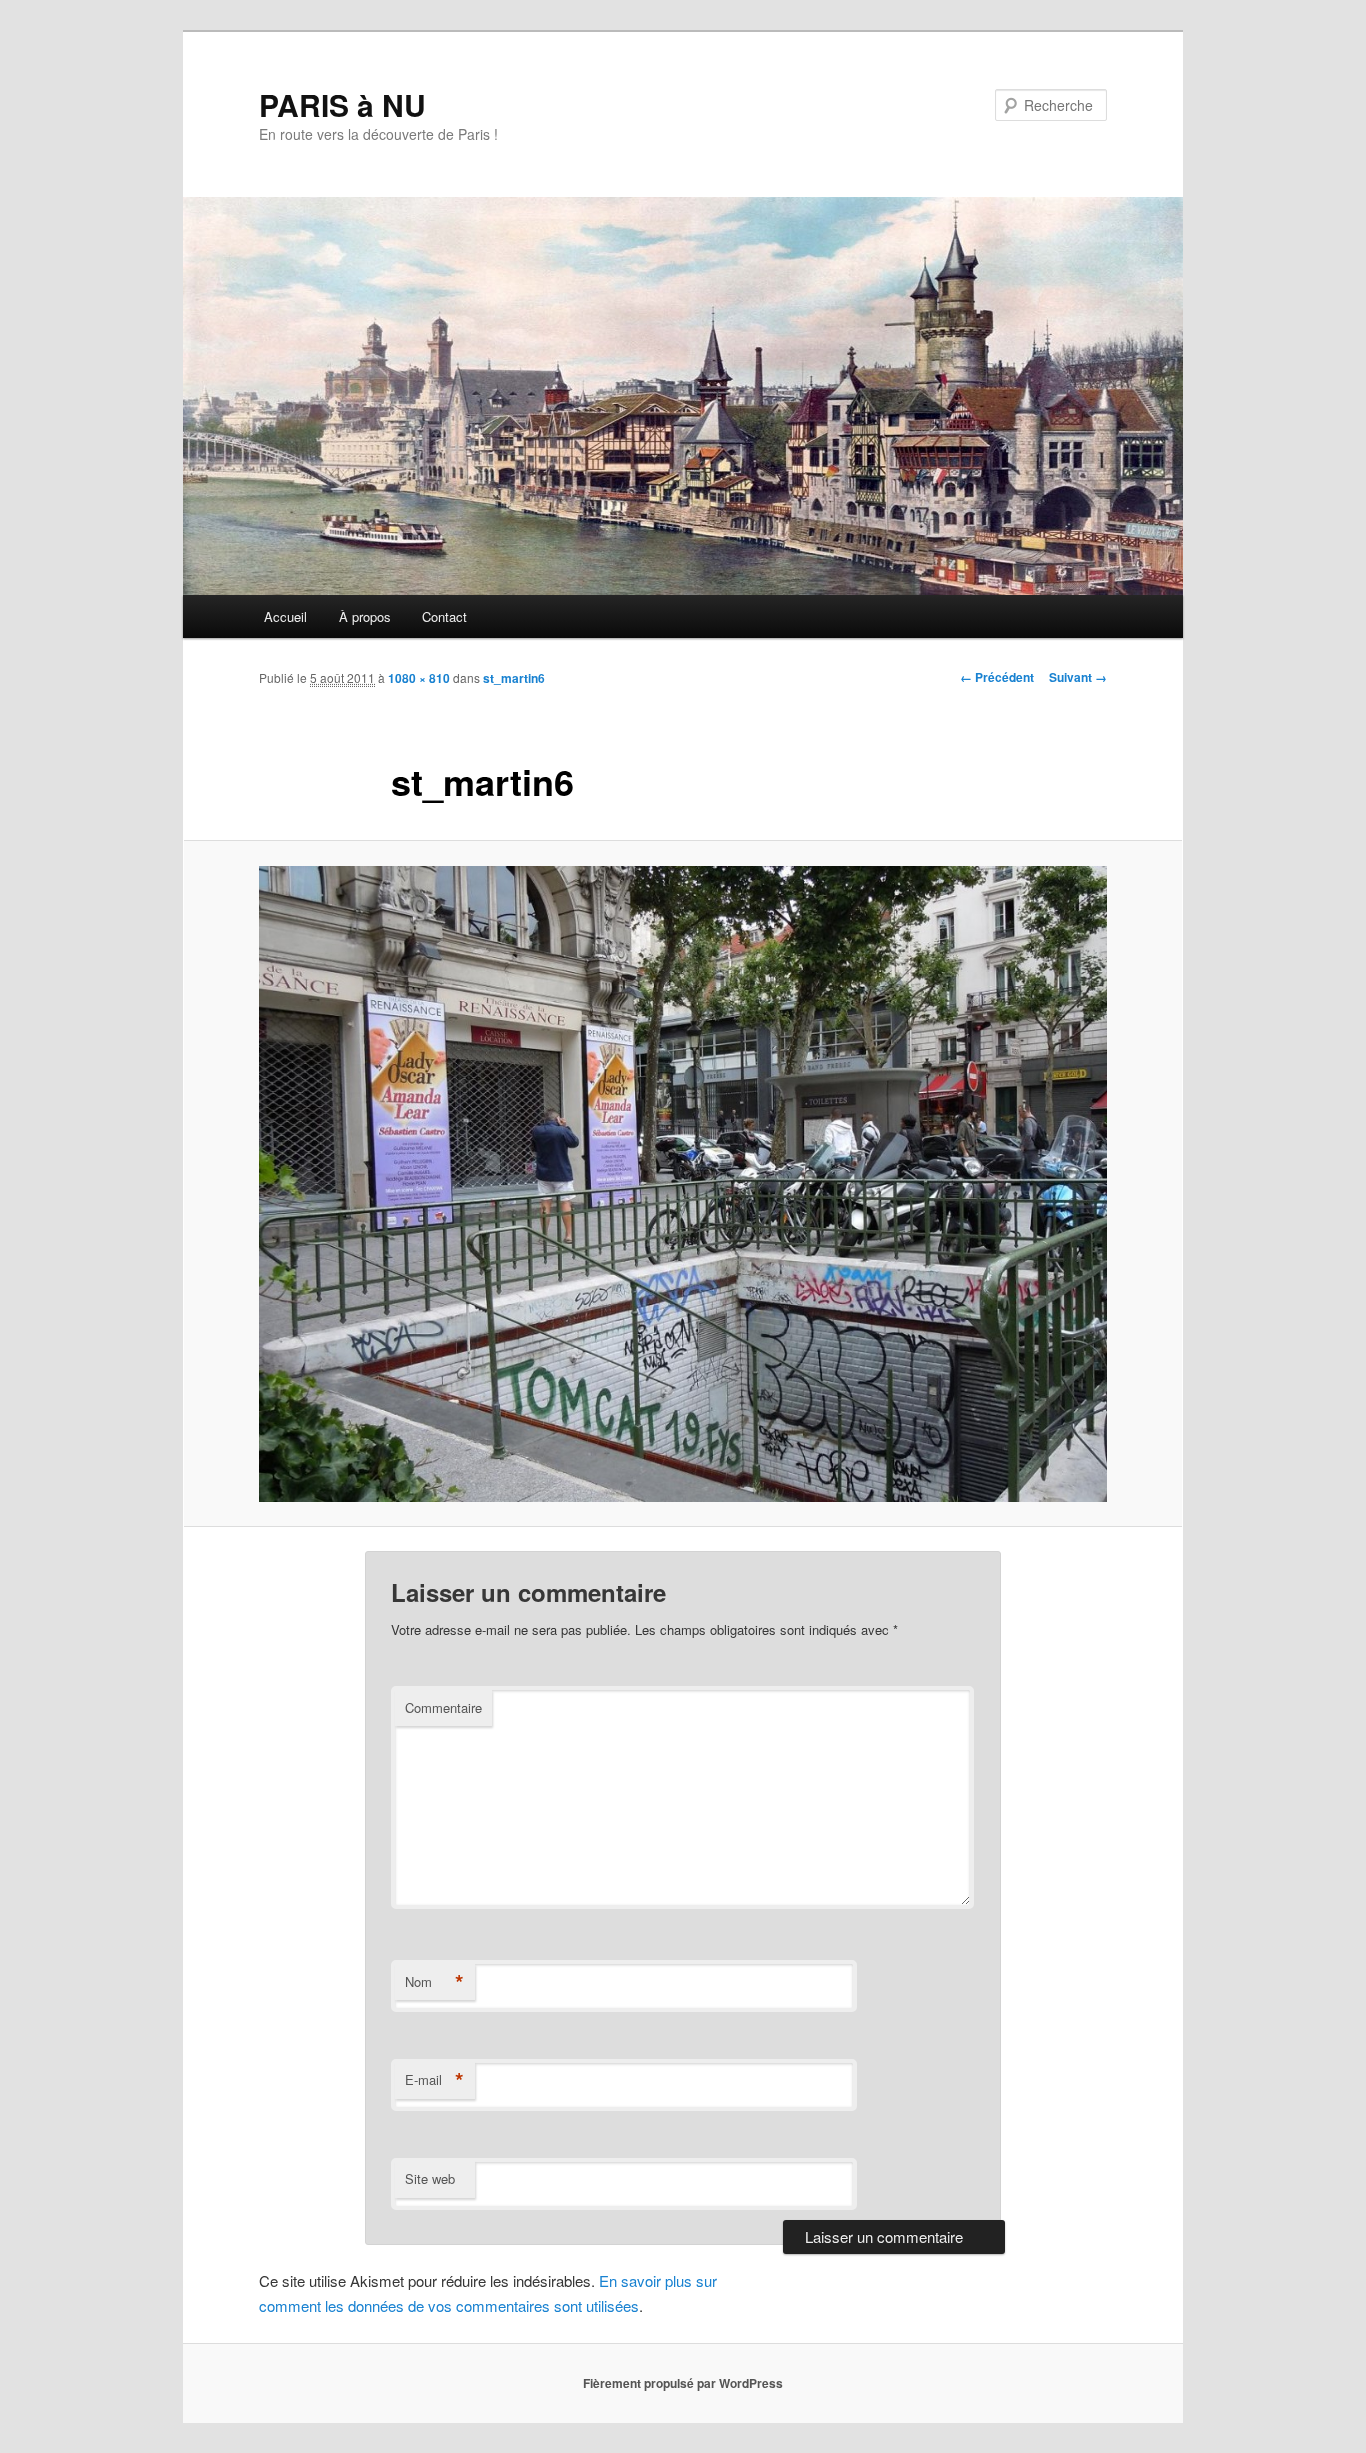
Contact (444, 616)
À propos (365, 616)
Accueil (285, 616)
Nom (434, 1982)
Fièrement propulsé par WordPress (683, 2383)
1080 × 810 (419, 678)
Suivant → (1078, 677)
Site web (430, 2178)
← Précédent (997, 677)
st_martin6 (514, 678)
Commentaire (443, 1707)
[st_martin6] (683, 1184)
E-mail (434, 2080)
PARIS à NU (342, 104)
